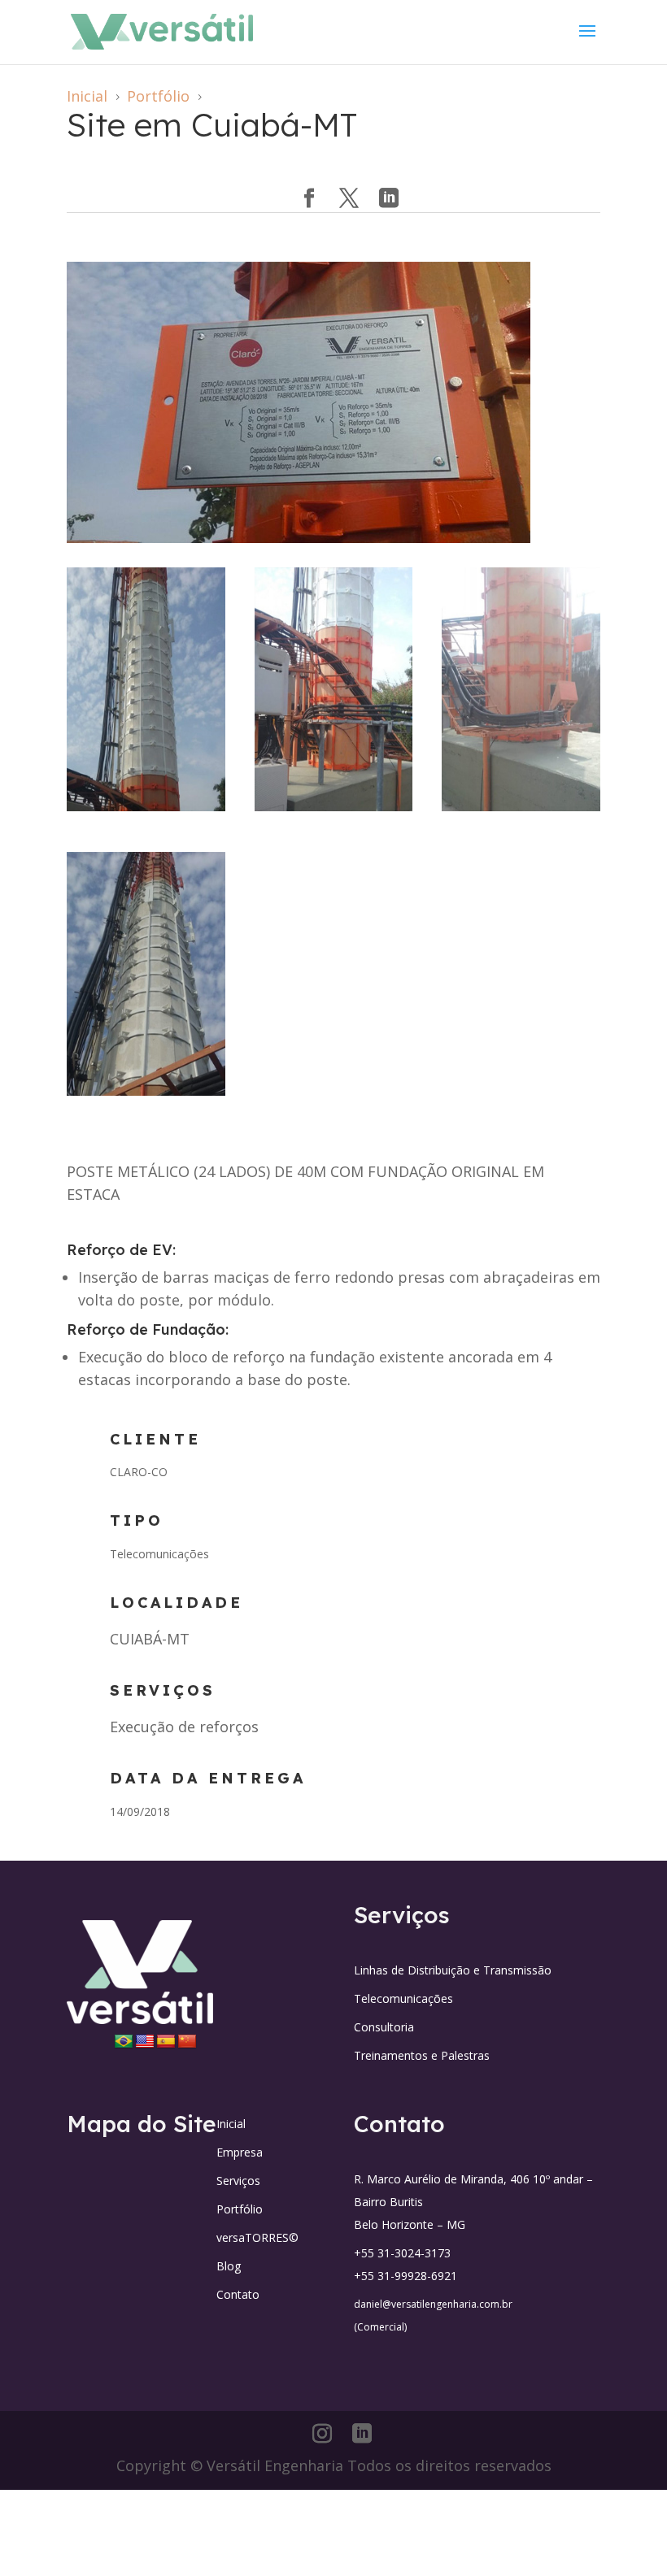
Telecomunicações (403, 1998)
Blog (229, 2266)
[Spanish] (166, 2042)
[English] (145, 2042)
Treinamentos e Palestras (422, 2055)
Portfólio (240, 2209)
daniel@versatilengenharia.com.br (433, 2304)
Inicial (231, 2124)
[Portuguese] (124, 2042)
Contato (238, 2294)
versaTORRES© (257, 2237)
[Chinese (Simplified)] (187, 2042)
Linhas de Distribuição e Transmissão (453, 1970)
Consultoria (384, 2027)
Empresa (240, 2152)
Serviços (238, 2181)
